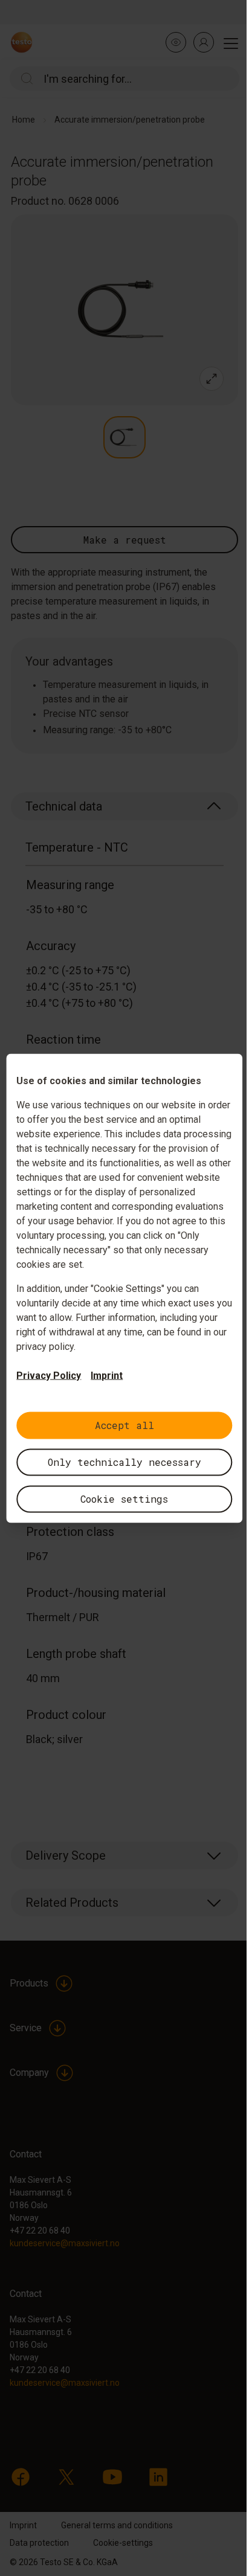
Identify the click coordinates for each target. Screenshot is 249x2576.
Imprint (107, 1375)
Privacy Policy (49, 1375)
